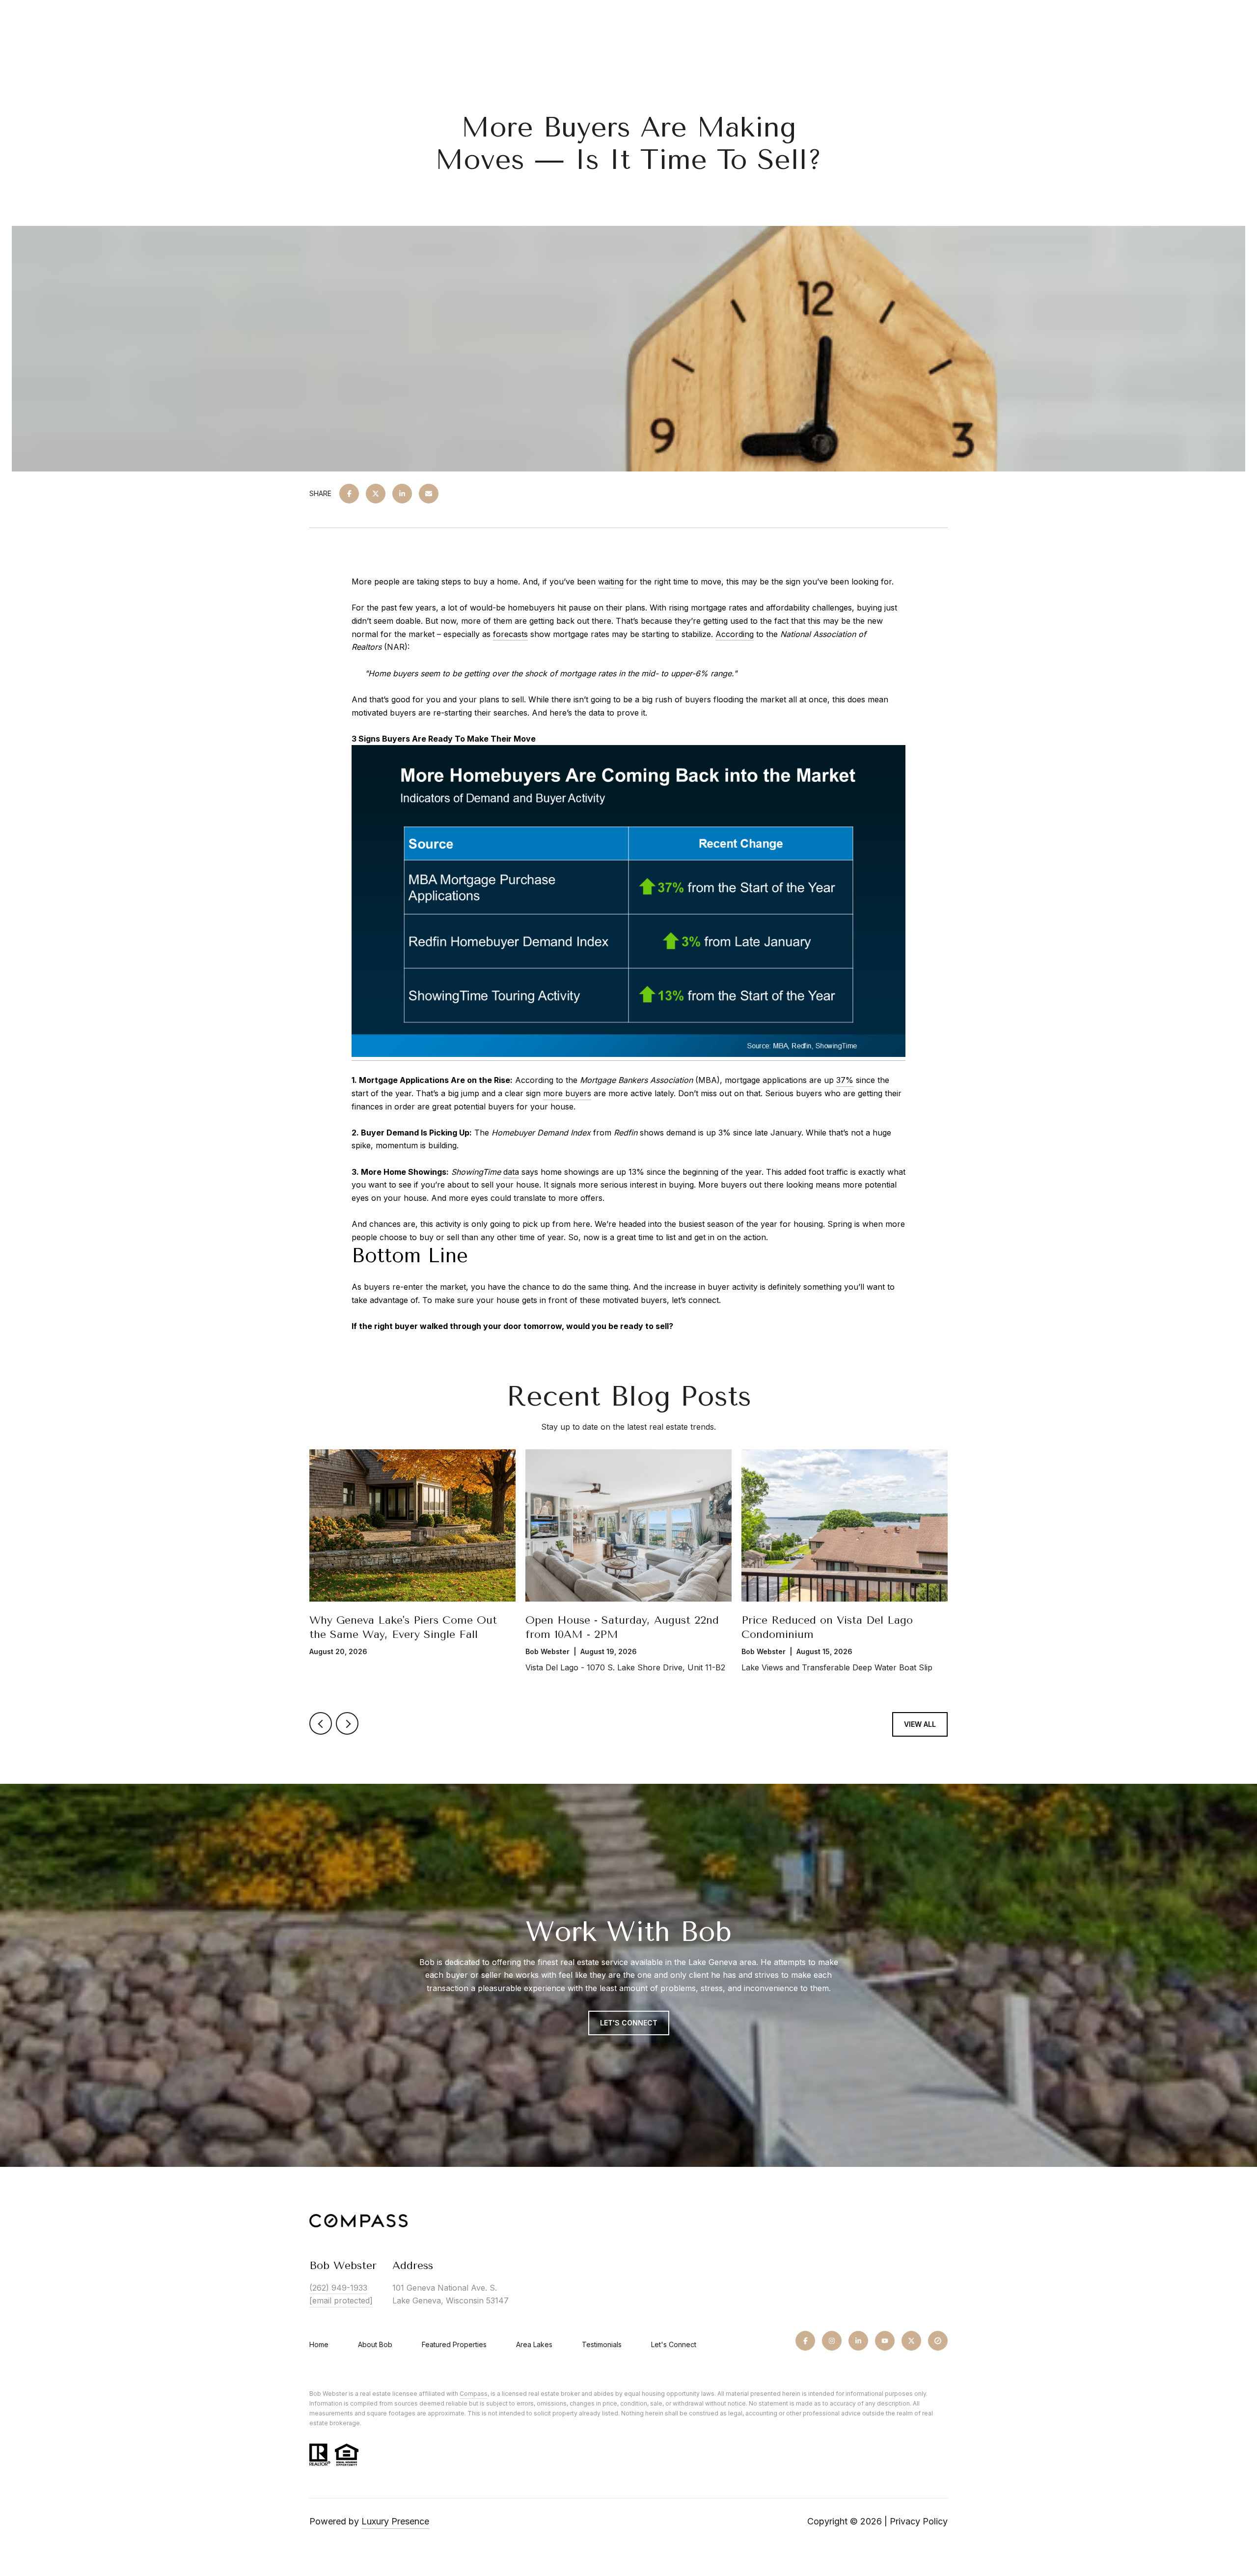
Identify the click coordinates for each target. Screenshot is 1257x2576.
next (347, 1723)
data (511, 1172)
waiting (611, 582)
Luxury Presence (395, 2521)
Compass (474, 2394)
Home (319, 2344)
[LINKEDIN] (858, 2341)
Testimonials (602, 2344)
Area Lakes (534, 2344)
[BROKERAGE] (938, 2341)
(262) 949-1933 (338, 2288)
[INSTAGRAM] (832, 2341)
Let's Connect (674, 2345)
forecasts (510, 634)
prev (321, 1723)
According (735, 634)
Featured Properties (454, 2344)
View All (920, 1724)
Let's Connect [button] (629, 2023)
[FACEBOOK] (805, 2341)
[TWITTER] (911, 2341)
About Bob (375, 2344)
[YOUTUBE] (885, 2341)
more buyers (567, 1093)
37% (845, 1080)
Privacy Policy (919, 2521)
